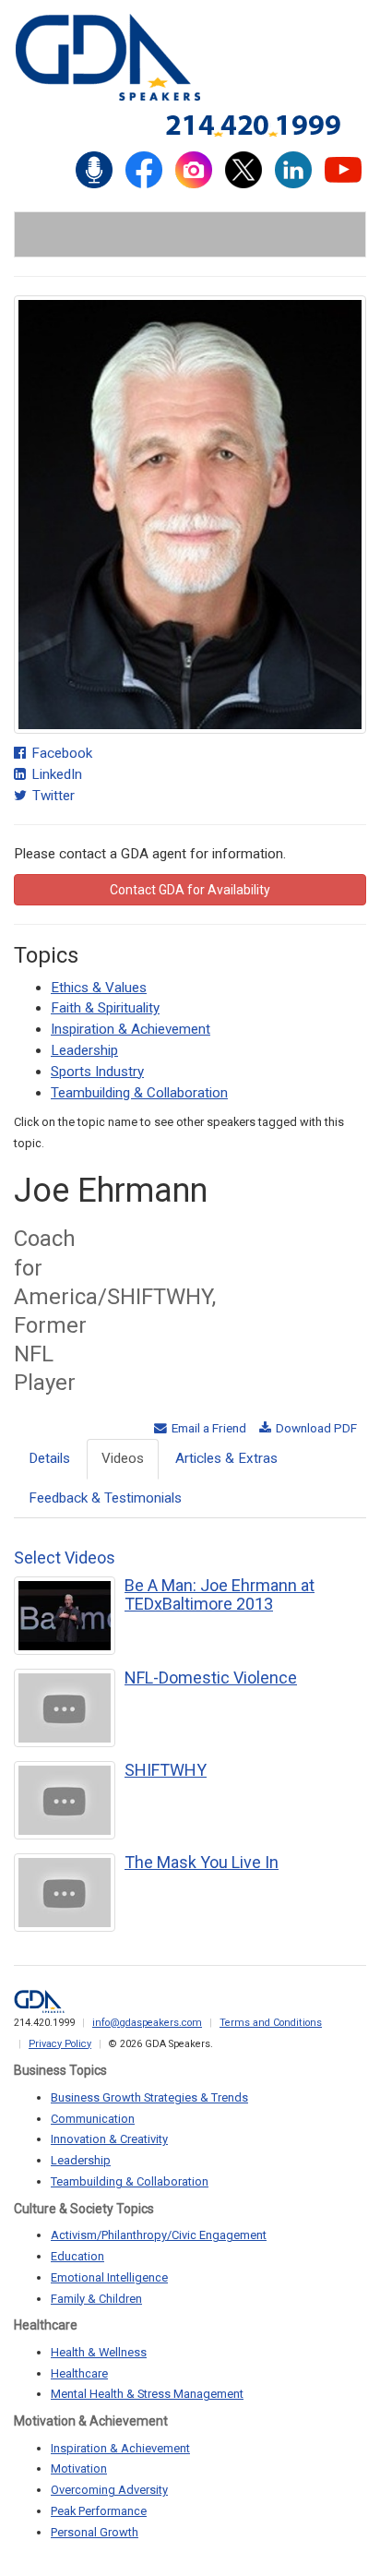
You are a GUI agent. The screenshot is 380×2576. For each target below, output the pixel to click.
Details (49, 1458)
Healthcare (79, 2373)
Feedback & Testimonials (105, 1498)
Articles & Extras (226, 1458)
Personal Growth (95, 2532)
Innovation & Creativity (109, 2139)
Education (77, 2256)
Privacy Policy (60, 2044)
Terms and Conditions (271, 2023)
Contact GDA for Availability (190, 890)
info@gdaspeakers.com (147, 2023)
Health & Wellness (99, 2352)
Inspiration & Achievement (131, 1029)
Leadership (84, 1050)
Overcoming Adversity (109, 2490)
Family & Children (96, 2299)
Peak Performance (99, 2511)
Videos (123, 1458)
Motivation (79, 2468)
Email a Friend (208, 1428)
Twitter (52, 796)
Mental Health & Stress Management (147, 2394)
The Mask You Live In (202, 1862)
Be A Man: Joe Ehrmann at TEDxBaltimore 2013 (220, 1594)
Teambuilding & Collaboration (139, 1093)
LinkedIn (55, 774)
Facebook (60, 753)
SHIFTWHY (166, 1770)
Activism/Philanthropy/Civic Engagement (159, 2235)
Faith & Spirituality (105, 1008)
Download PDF (315, 1428)
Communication (93, 2119)
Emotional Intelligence (109, 2277)
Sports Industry (97, 1072)
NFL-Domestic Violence (211, 1677)
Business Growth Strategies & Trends (149, 2097)
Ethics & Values (99, 988)
